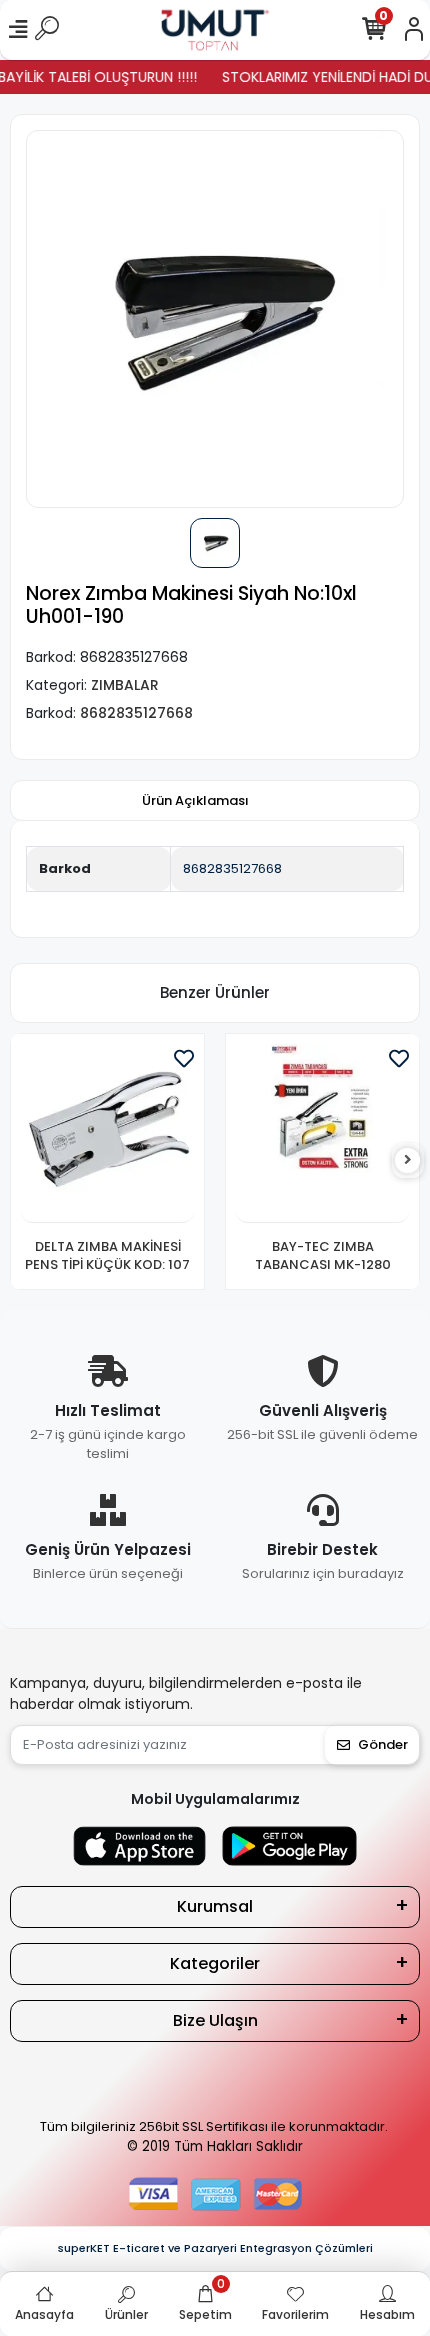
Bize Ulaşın (215, 2020)
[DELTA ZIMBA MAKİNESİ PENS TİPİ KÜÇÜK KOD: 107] (107, 1133)
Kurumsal (215, 1906)
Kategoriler (215, 1963)
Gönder (383, 1744)
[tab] (195, 801)
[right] (408, 1160)
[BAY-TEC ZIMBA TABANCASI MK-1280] (322, 1133)
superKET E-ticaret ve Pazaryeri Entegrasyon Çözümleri (215, 2248)
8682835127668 (232, 868)
